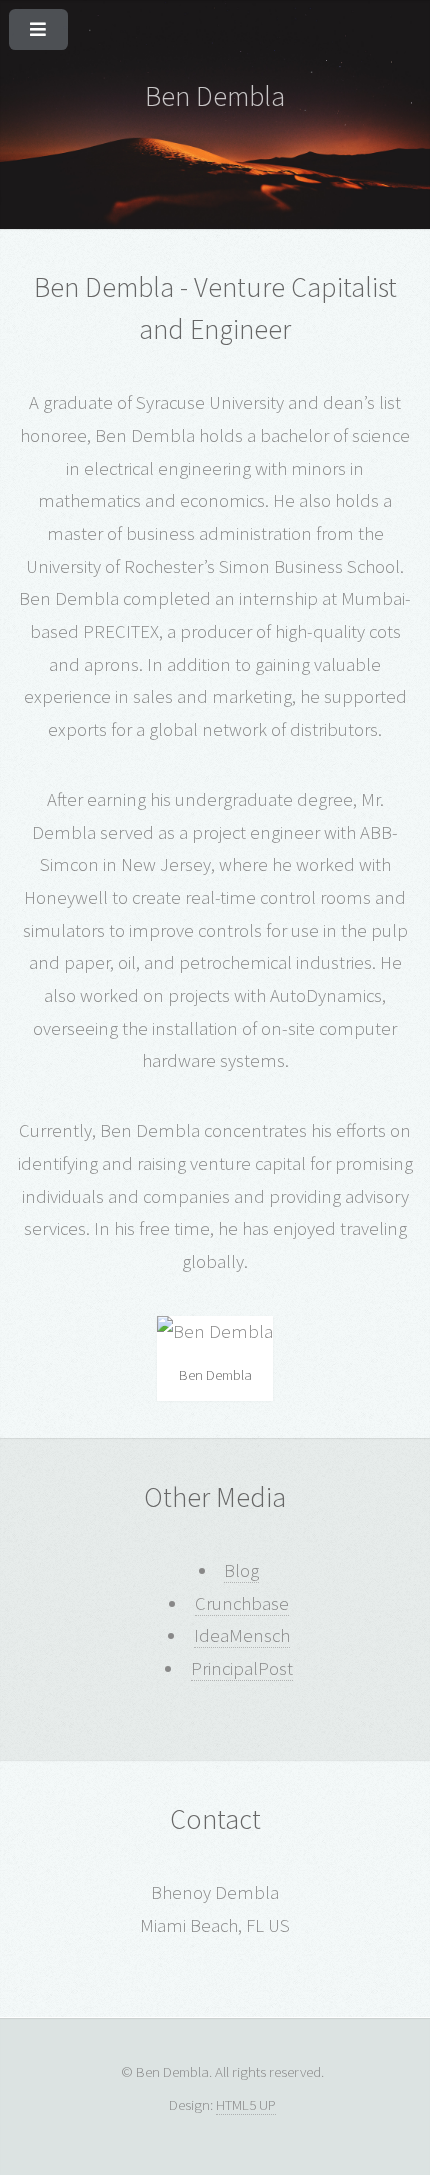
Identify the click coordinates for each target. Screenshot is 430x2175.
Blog (241, 1570)
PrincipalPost (242, 1668)
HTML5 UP (246, 2104)
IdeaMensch (242, 1635)
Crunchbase (242, 1603)
